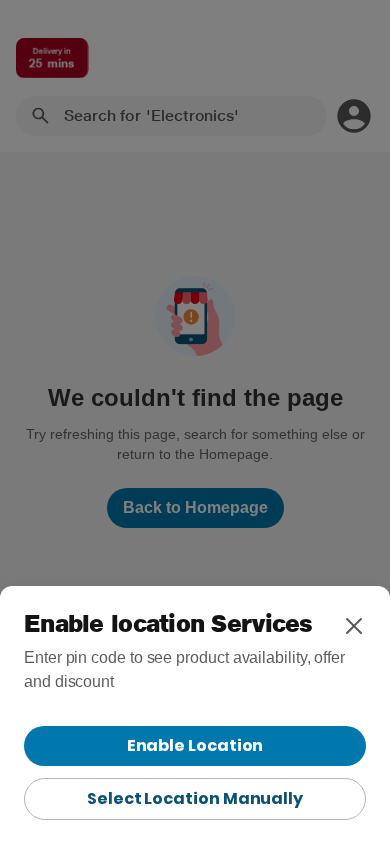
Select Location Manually (195, 798)
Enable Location (195, 745)
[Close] (354, 626)
